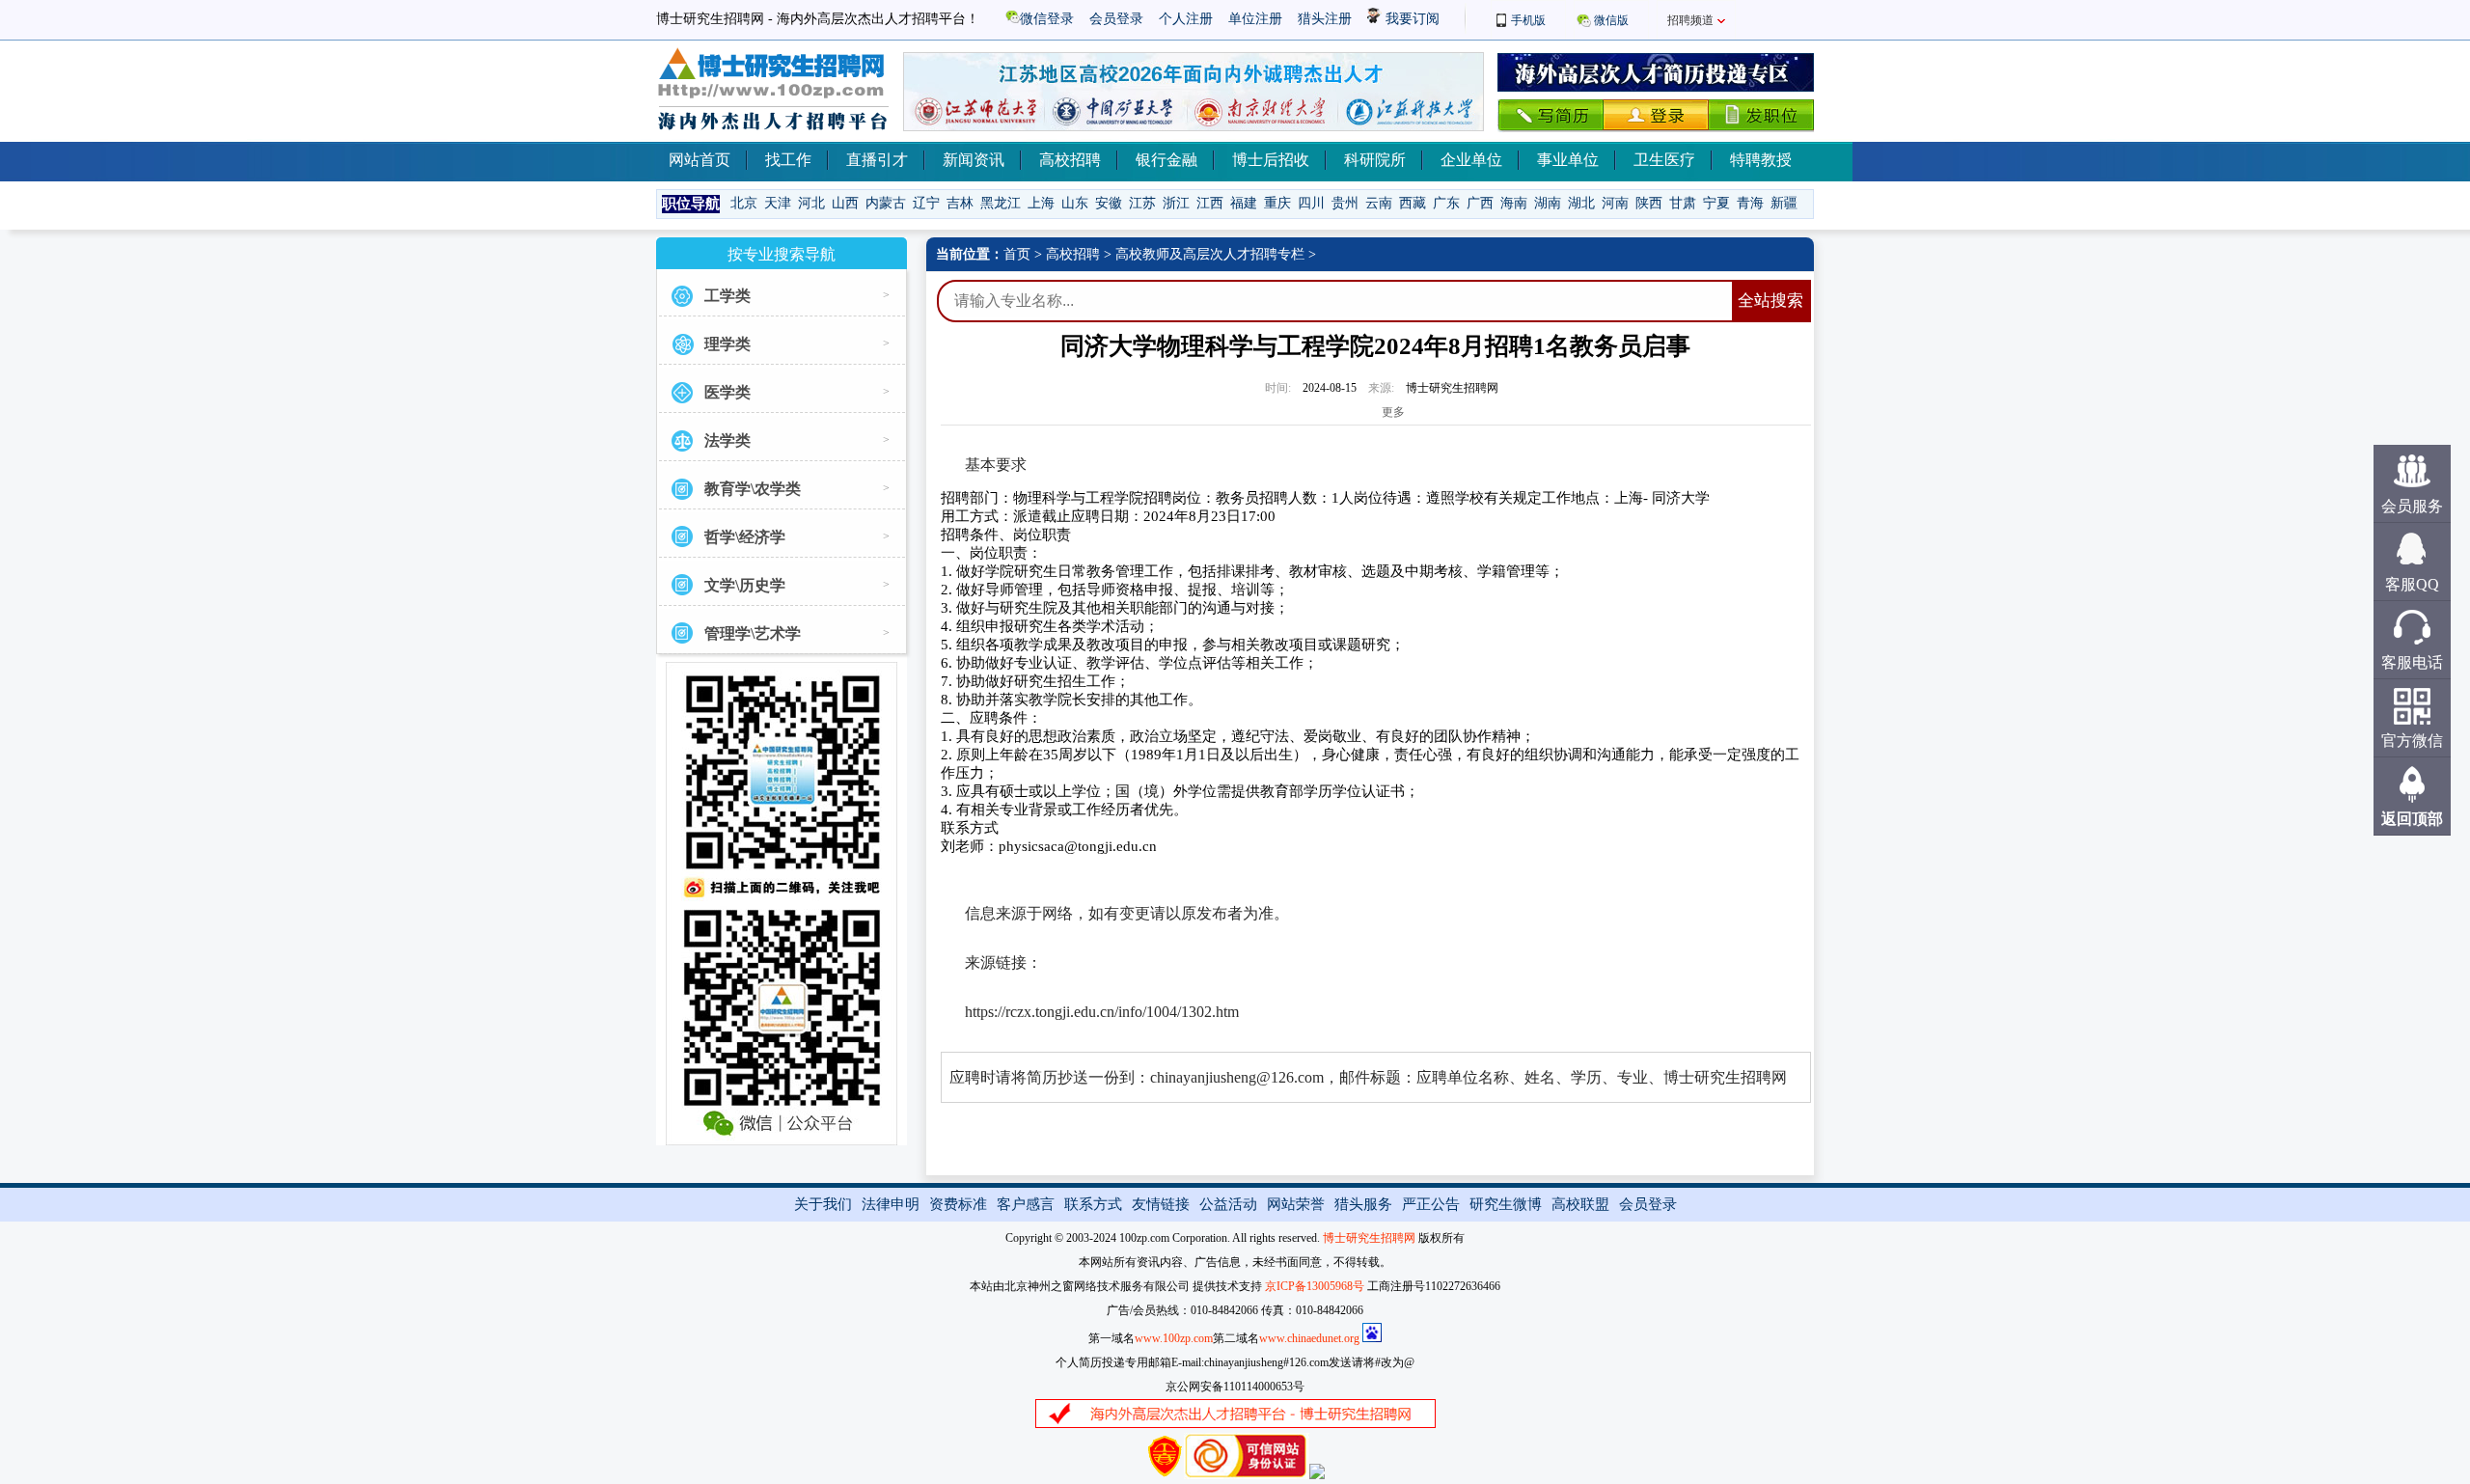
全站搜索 (1770, 301)
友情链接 (1161, 1204)
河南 (1615, 203)
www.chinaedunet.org (1309, 1338)
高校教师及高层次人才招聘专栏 (1210, 254)
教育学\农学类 (753, 489)
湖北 (1581, 203)
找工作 (788, 160)
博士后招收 (1271, 160)
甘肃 (1683, 203)
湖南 (1548, 203)
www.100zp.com (1174, 1338)
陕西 (1649, 203)
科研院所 (1375, 160)
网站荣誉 (1296, 1204)
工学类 (727, 296)
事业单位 (1568, 160)
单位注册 (1255, 19)
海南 (1514, 203)
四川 (1311, 203)
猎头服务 (1363, 1204)
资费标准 (958, 1204)
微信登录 (1047, 19)
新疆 (1784, 203)
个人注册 (1186, 19)
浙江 (1176, 203)
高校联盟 (1580, 1204)
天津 (778, 203)
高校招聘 (1070, 160)
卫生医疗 (1664, 160)
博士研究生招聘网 (1369, 1238)
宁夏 (1716, 203)
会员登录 (1116, 19)
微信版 (1611, 20)
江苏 (1142, 203)
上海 (1041, 203)
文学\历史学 (745, 585)
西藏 (1413, 203)
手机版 (1528, 20)
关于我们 (823, 1204)
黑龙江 (1001, 203)
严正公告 (1431, 1204)
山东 (1075, 203)
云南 (1379, 203)
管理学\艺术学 (753, 633)
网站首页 (700, 160)
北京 (744, 203)
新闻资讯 (974, 160)
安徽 (1109, 203)
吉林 (960, 203)
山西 (845, 203)
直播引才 (877, 160)
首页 (1017, 254)
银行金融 (1166, 160)
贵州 (1345, 203)
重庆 (1277, 203)
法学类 (727, 440)
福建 (1244, 203)
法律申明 (891, 1204)
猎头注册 (1325, 19)
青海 (1750, 203)
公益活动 (1228, 1204)
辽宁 (926, 203)
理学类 (727, 344)
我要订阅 (1411, 19)
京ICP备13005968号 (1315, 1286)
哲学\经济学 (745, 537)
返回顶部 (2412, 819)
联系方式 (1093, 1204)
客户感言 (1026, 1204)
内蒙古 (886, 203)
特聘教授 (1761, 160)
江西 (1210, 203)
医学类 (727, 392)
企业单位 (1471, 160)
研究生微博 (1506, 1204)
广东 (1446, 203)
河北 (811, 203)
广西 (1480, 203)
